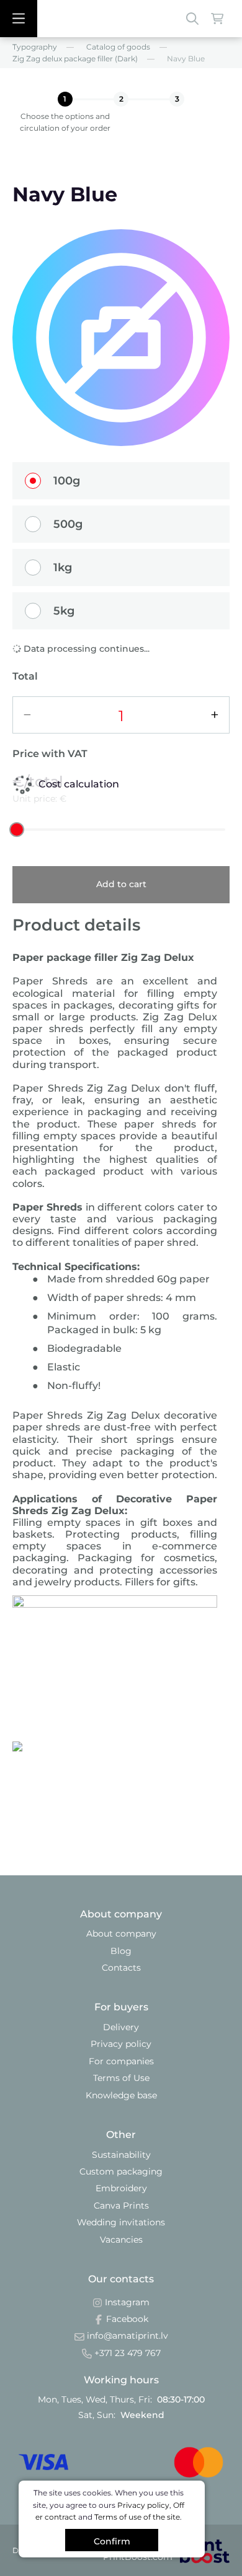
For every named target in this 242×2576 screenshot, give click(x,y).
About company (121, 1934)
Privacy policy (121, 2044)
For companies (121, 2061)
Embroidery (121, 2188)
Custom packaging (121, 2171)
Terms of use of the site (137, 2517)
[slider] (17, 830)
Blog (121, 1951)
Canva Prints (121, 2206)
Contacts (121, 1968)
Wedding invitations (121, 2222)
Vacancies (121, 2240)
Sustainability (121, 2155)
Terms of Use (121, 2078)
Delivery (121, 2027)
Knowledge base (121, 2095)
